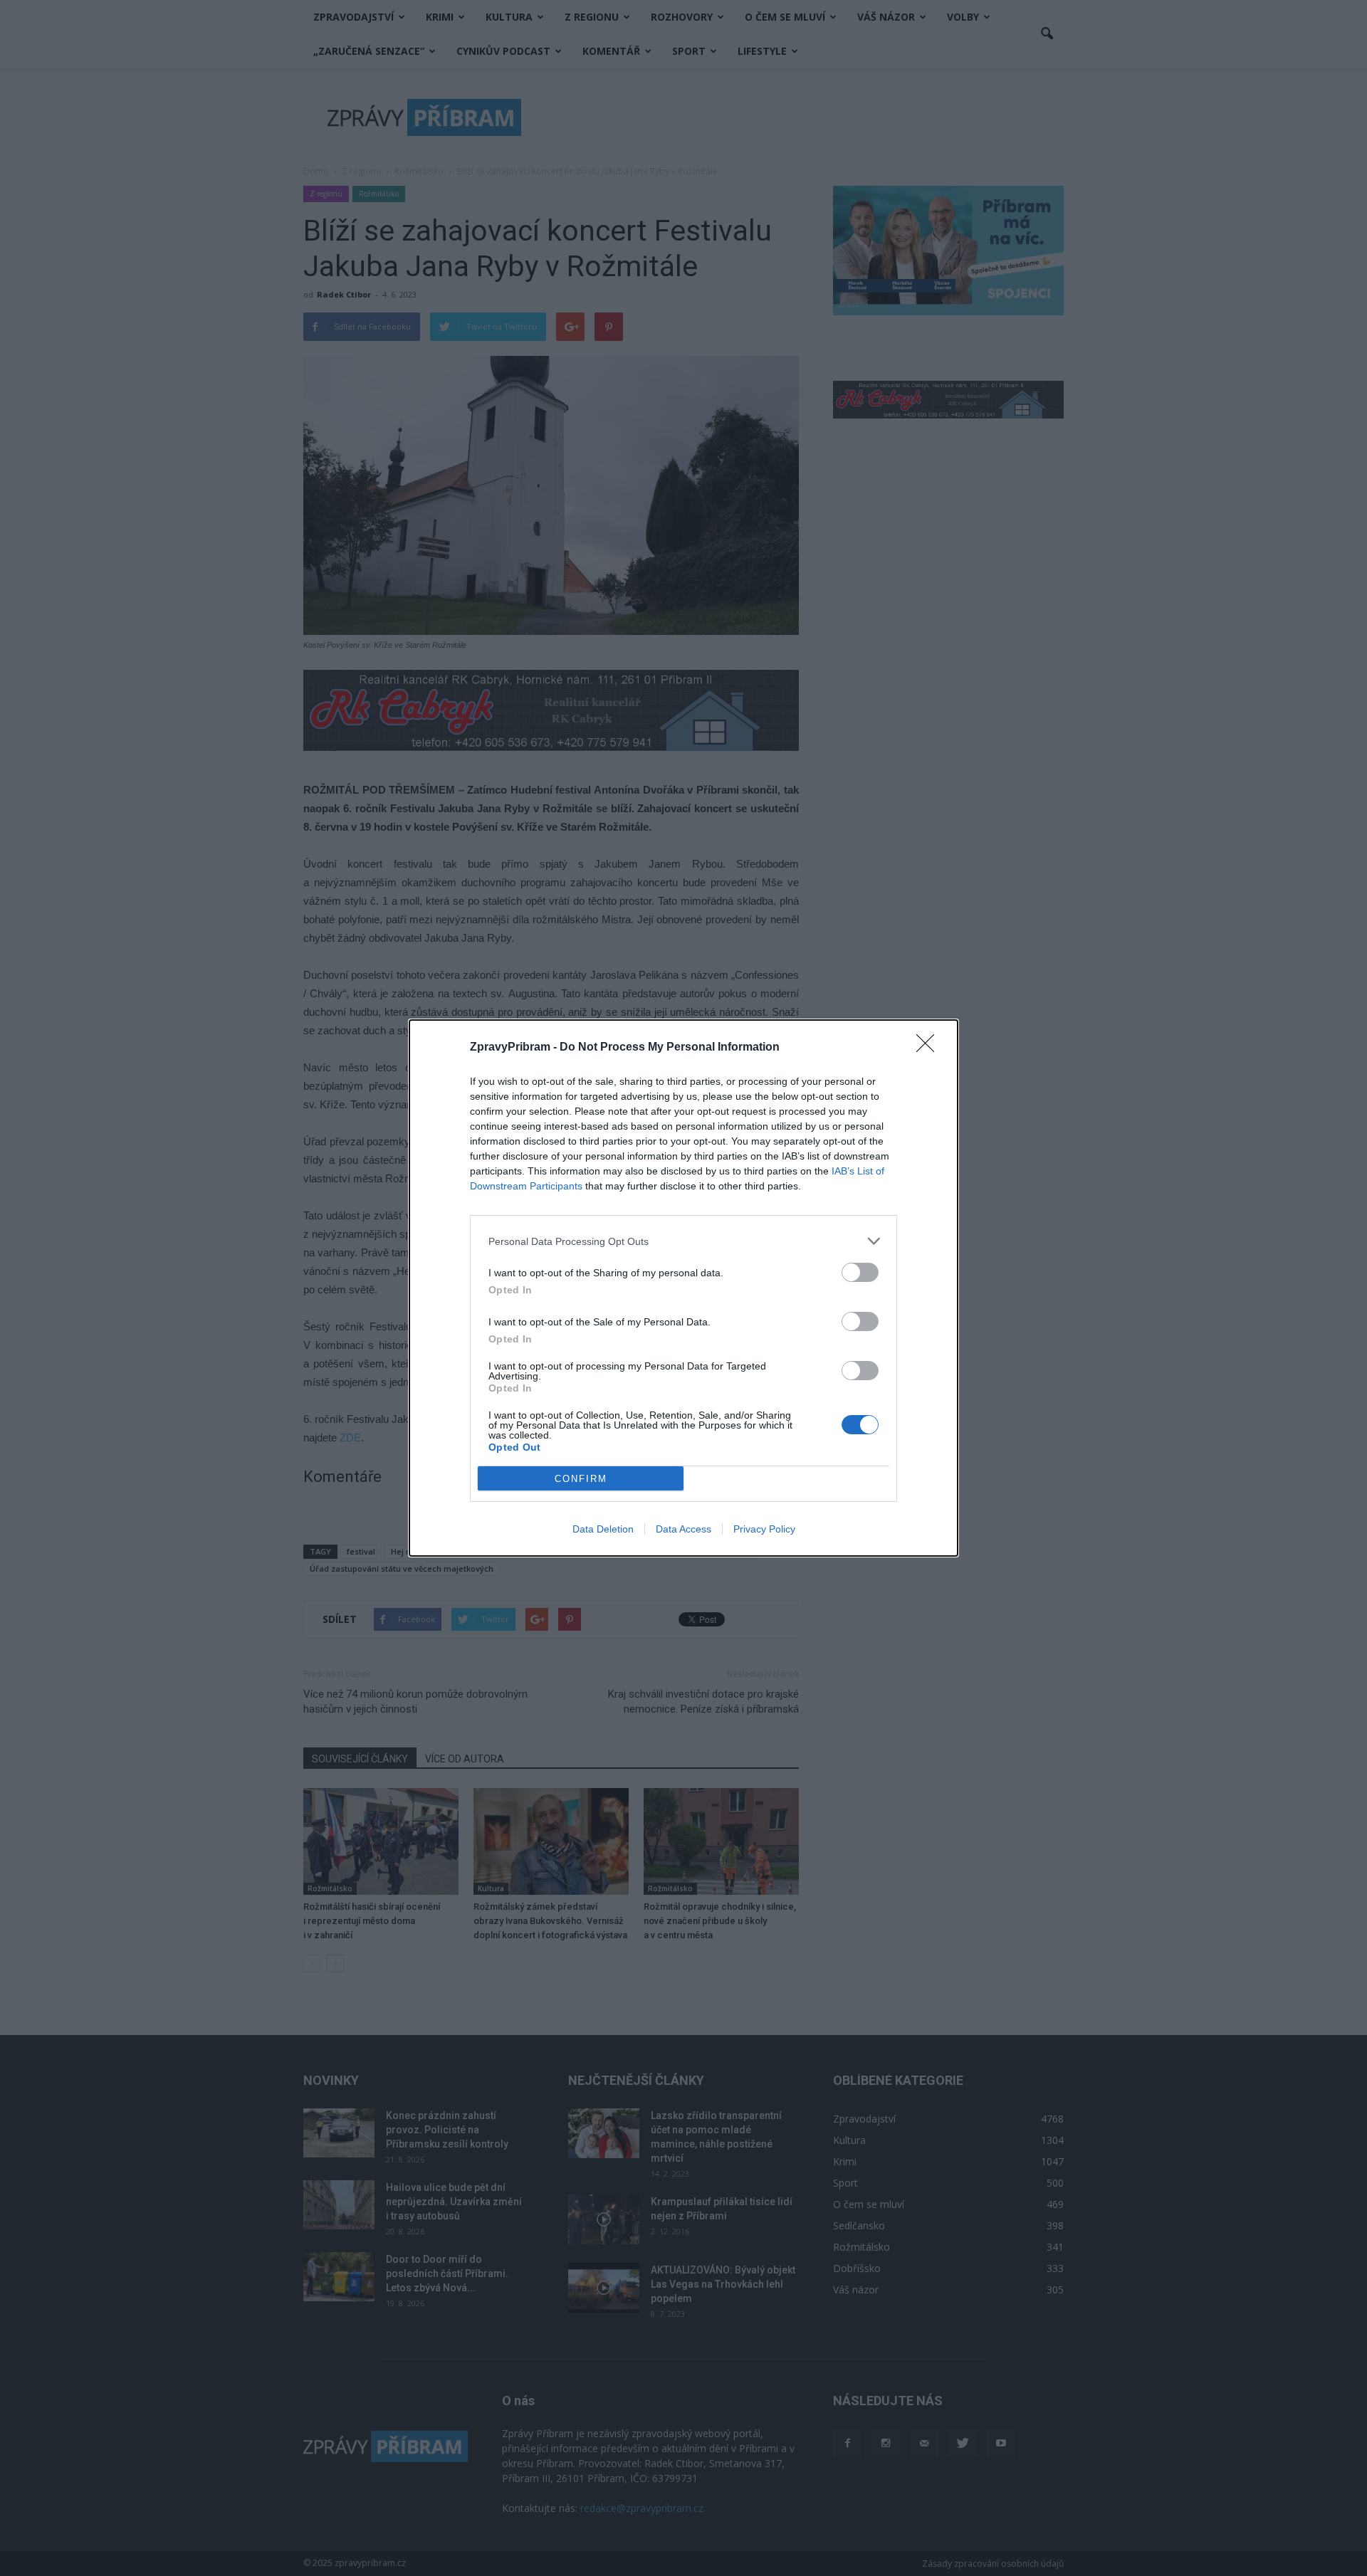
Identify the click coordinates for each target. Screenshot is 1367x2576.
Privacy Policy (764, 1529)
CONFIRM (581, 1479)
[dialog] (683, 1288)
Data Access (683, 1529)
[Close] (930, 1048)
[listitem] (683, 1241)
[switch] (860, 1272)
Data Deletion (603, 1529)
